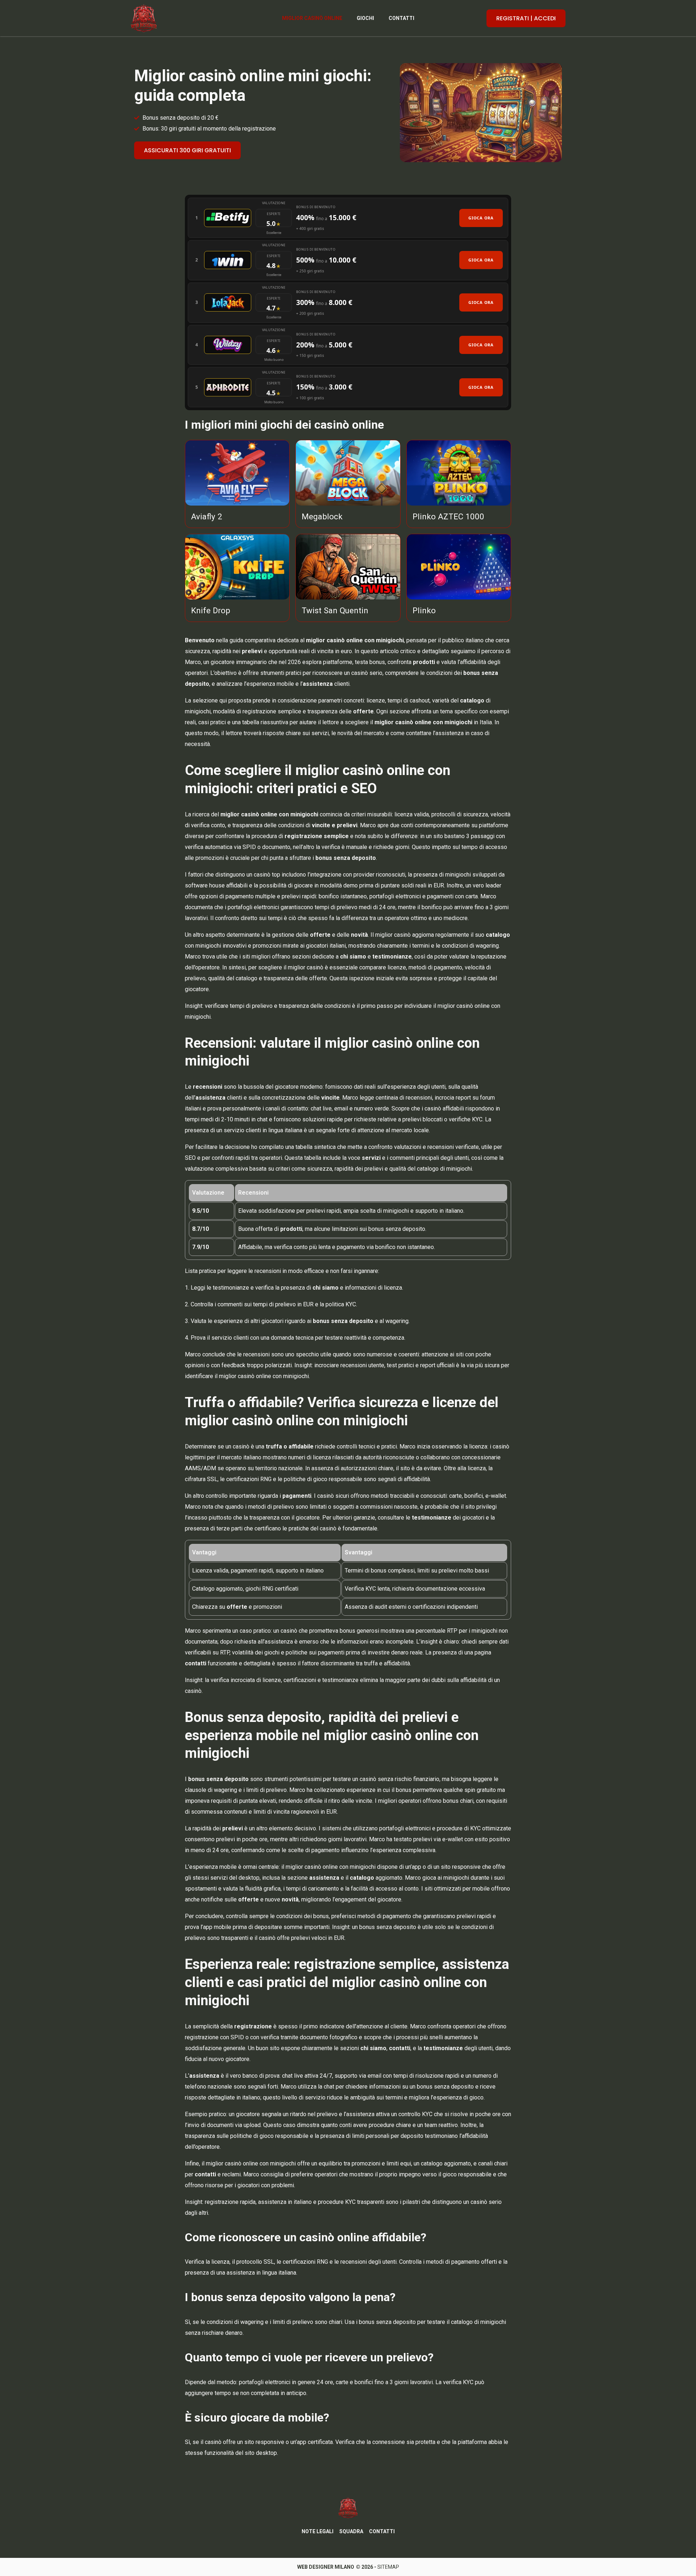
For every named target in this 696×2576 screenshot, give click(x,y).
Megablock (322, 516)
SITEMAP (388, 2567)
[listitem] (348, 218)
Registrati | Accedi (526, 18)
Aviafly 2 (207, 516)
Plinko (424, 610)
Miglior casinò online (312, 18)
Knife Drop (211, 610)
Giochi (365, 18)
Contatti (401, 18)
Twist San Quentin (335, 610)
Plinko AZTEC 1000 (448, 516)
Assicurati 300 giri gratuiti (187, 150)
